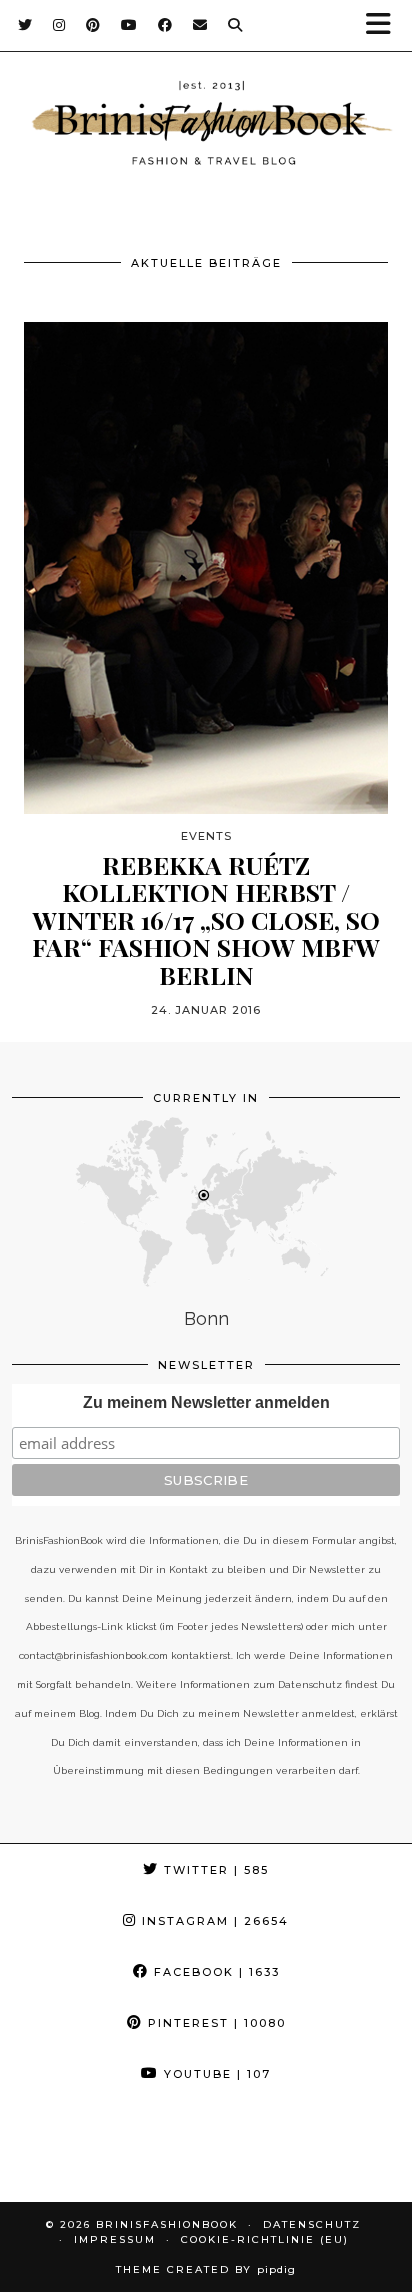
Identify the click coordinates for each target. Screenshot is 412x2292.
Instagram (213, 1921)
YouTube (215, 2074)
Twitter (214, 1870)
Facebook (214, 1972)
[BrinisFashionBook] (206, 126)
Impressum (115, 2239)
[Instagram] (59, 25)
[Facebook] (165, 25)
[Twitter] (25, 25)
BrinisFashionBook (167, 2224)
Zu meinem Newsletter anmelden (206, 1402)
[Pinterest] (93, 25)
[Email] (200, 25)
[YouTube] (129, 25)
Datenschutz (312, 2224)
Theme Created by (206, 2269)
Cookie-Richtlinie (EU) (265, 2239)
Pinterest (214, 2023)
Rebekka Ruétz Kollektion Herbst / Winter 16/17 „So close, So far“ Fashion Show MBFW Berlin (206, 920)
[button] (385, 25)
